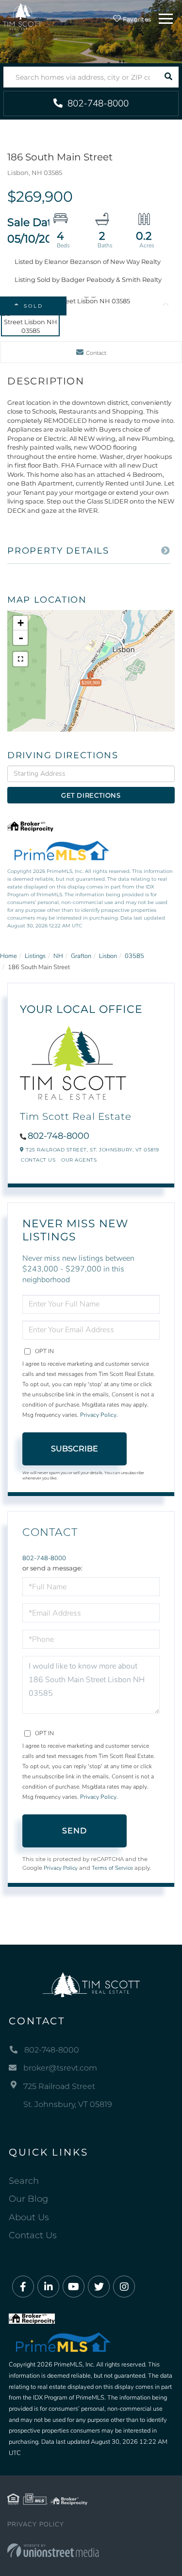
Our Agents (79, 1160)
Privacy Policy (98, 1415)
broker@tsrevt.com (60, 2068)
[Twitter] (99, 2287)
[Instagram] (124, 2287)
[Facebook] (23, 2287)
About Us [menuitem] (29, 2217)
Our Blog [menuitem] (28, 2199)
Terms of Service (112, 1868)
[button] (168, 77)
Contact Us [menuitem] (33, 2235)
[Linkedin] (48, 2287)
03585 (134, 956)
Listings (35, 956)
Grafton (81, 956)
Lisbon (108, 956)
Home (8, 956)
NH (58, 956)
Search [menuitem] (24, 2181)
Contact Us (38, 1160)
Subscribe (74, 1449)
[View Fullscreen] (20, 659)
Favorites (136, 19)
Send (75, 1831)
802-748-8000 (97, 104)
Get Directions (91, 795)
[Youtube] (74, 2287)
